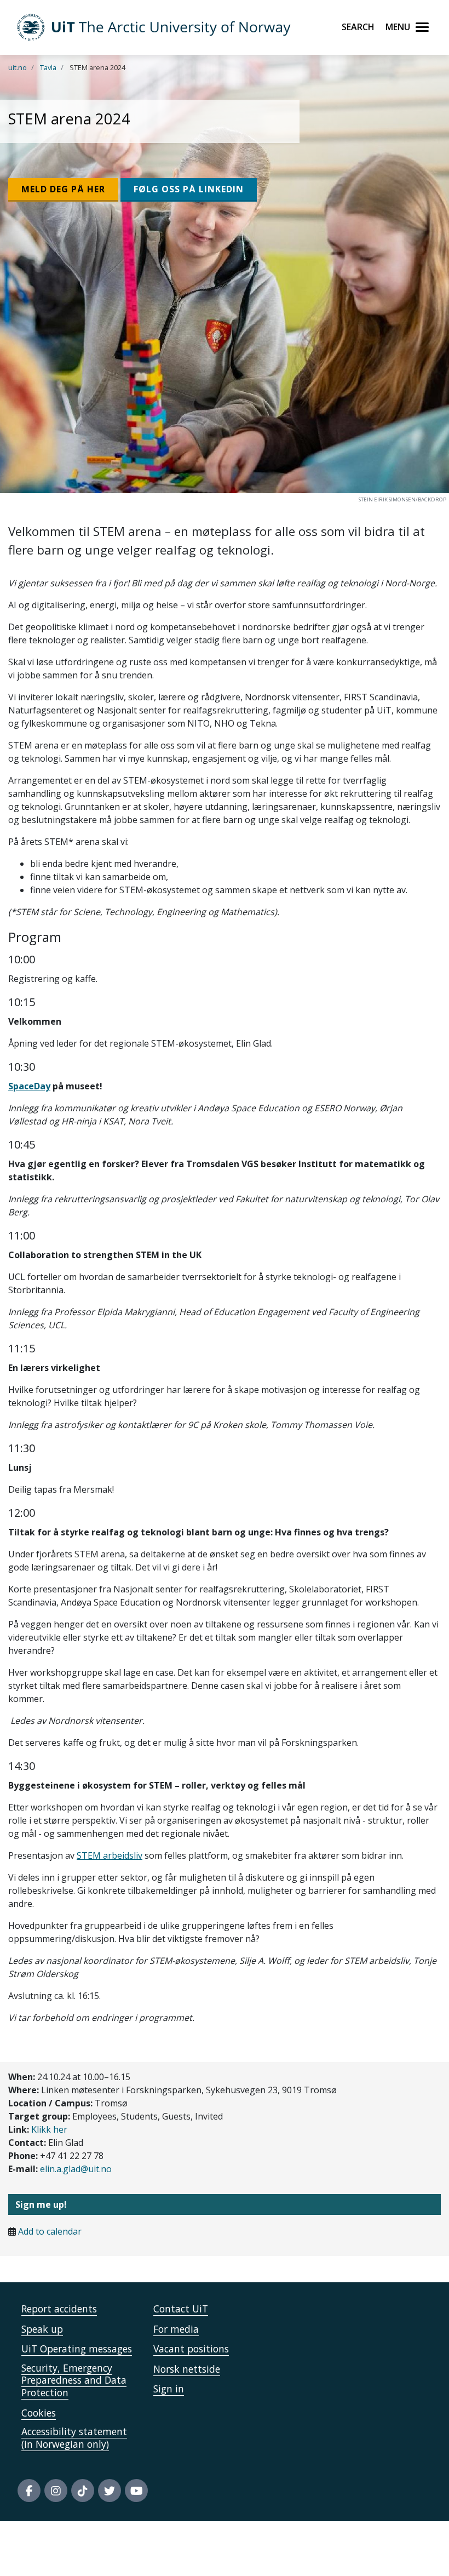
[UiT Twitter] (110, 2491)
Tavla (48, 67)
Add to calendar (50, 2231)
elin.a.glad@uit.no (76, 2169)
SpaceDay (29, 1086)
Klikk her (49, 2129)
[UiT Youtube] (136, 2491)
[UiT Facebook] (29, 2491)
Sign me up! (41, 2204)
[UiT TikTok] (83, 2491)
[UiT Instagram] (56, 2491)
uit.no (18, 67)
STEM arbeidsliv (110, 1855)
